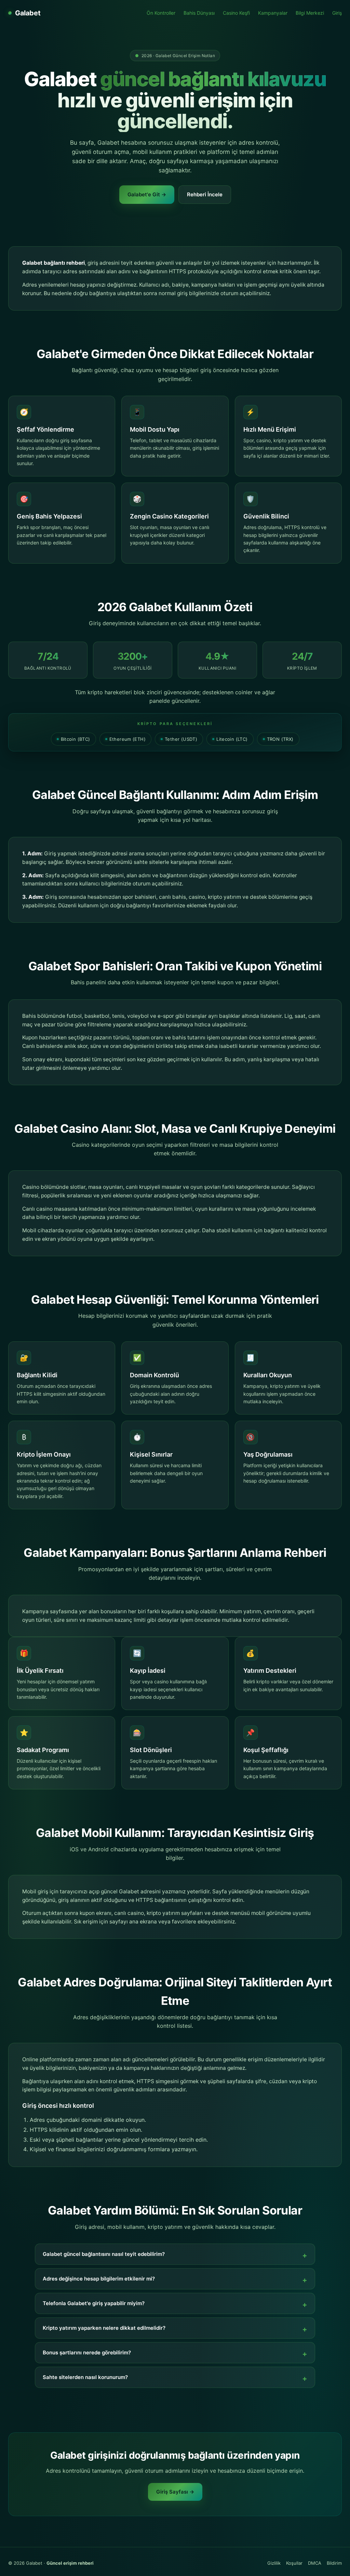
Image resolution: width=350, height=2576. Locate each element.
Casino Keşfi (236, 13)
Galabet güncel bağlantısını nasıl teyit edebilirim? (104, 2254)
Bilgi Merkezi (310, 13)
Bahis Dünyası (199, 13)
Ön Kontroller (161, 13)
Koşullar (294, 2563)
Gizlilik (274, 2563)
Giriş (337, 13)
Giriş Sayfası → (175, 2492)
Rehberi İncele (205, 194)
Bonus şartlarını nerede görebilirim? (87, 2352)
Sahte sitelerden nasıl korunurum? (85, 2377)
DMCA (315, 2563)
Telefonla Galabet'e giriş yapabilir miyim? (94, 2303)
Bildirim (334, 2563)
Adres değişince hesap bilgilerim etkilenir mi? (99, 2279)
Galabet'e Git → (147, 194)
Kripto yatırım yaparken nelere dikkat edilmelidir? (104, 2328)
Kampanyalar (273, 13)
